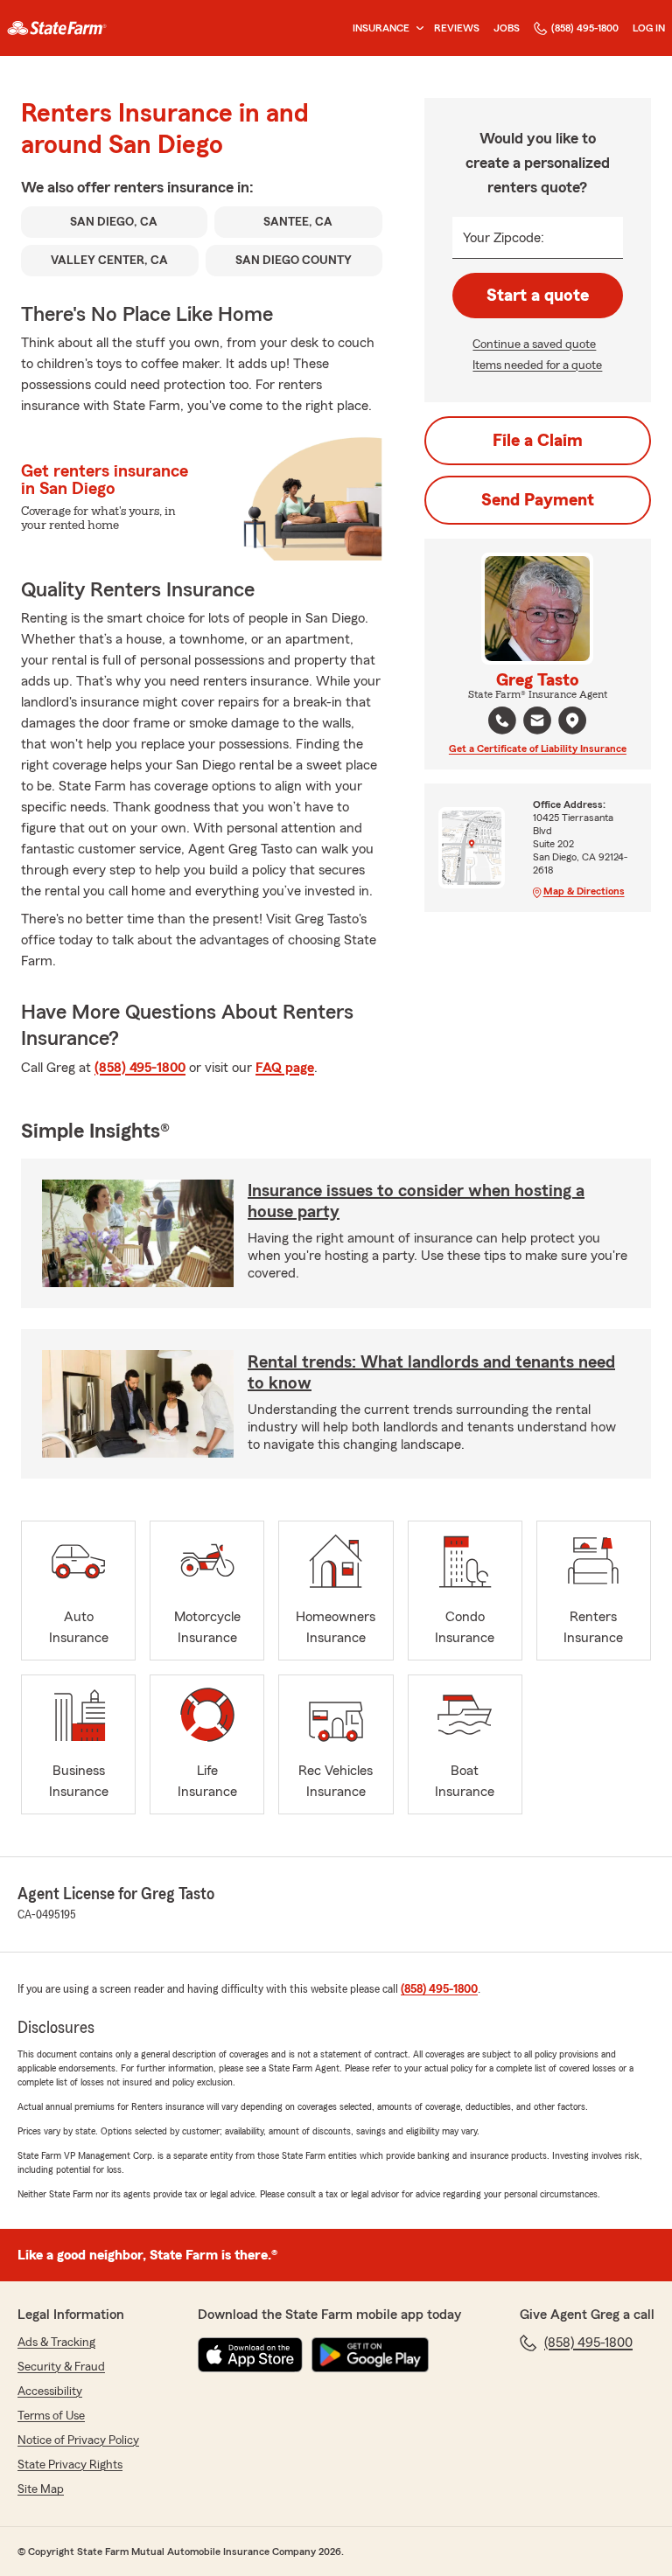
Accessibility (50, 2392)
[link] (57, 28)
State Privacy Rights (70, 2465)
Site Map (41, 2489)
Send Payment (538, 500)
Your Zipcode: (504, 238)
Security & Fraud (61, 2367)
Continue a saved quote (534, 345)
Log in (649, 28)
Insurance (381, 28)
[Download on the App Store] (250, 2355)
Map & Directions (584, 891)
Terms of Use (51, 2416)
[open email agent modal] (537, 723)
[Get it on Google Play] (370, 2355)
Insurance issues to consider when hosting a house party (416, 1201)
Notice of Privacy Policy (78, 2440)
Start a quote (538, 296)
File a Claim (538, 441)
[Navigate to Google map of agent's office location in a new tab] (572, 721)
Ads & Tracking (56, 2343)
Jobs (507, 28)
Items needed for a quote (537, 366)
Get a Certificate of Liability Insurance (538, 748)
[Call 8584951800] (502, 721)
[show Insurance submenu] (416, 28)
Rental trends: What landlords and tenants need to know (431, 1373)
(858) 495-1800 (585, 28)
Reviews (457, 28)
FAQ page (285, 1068)
